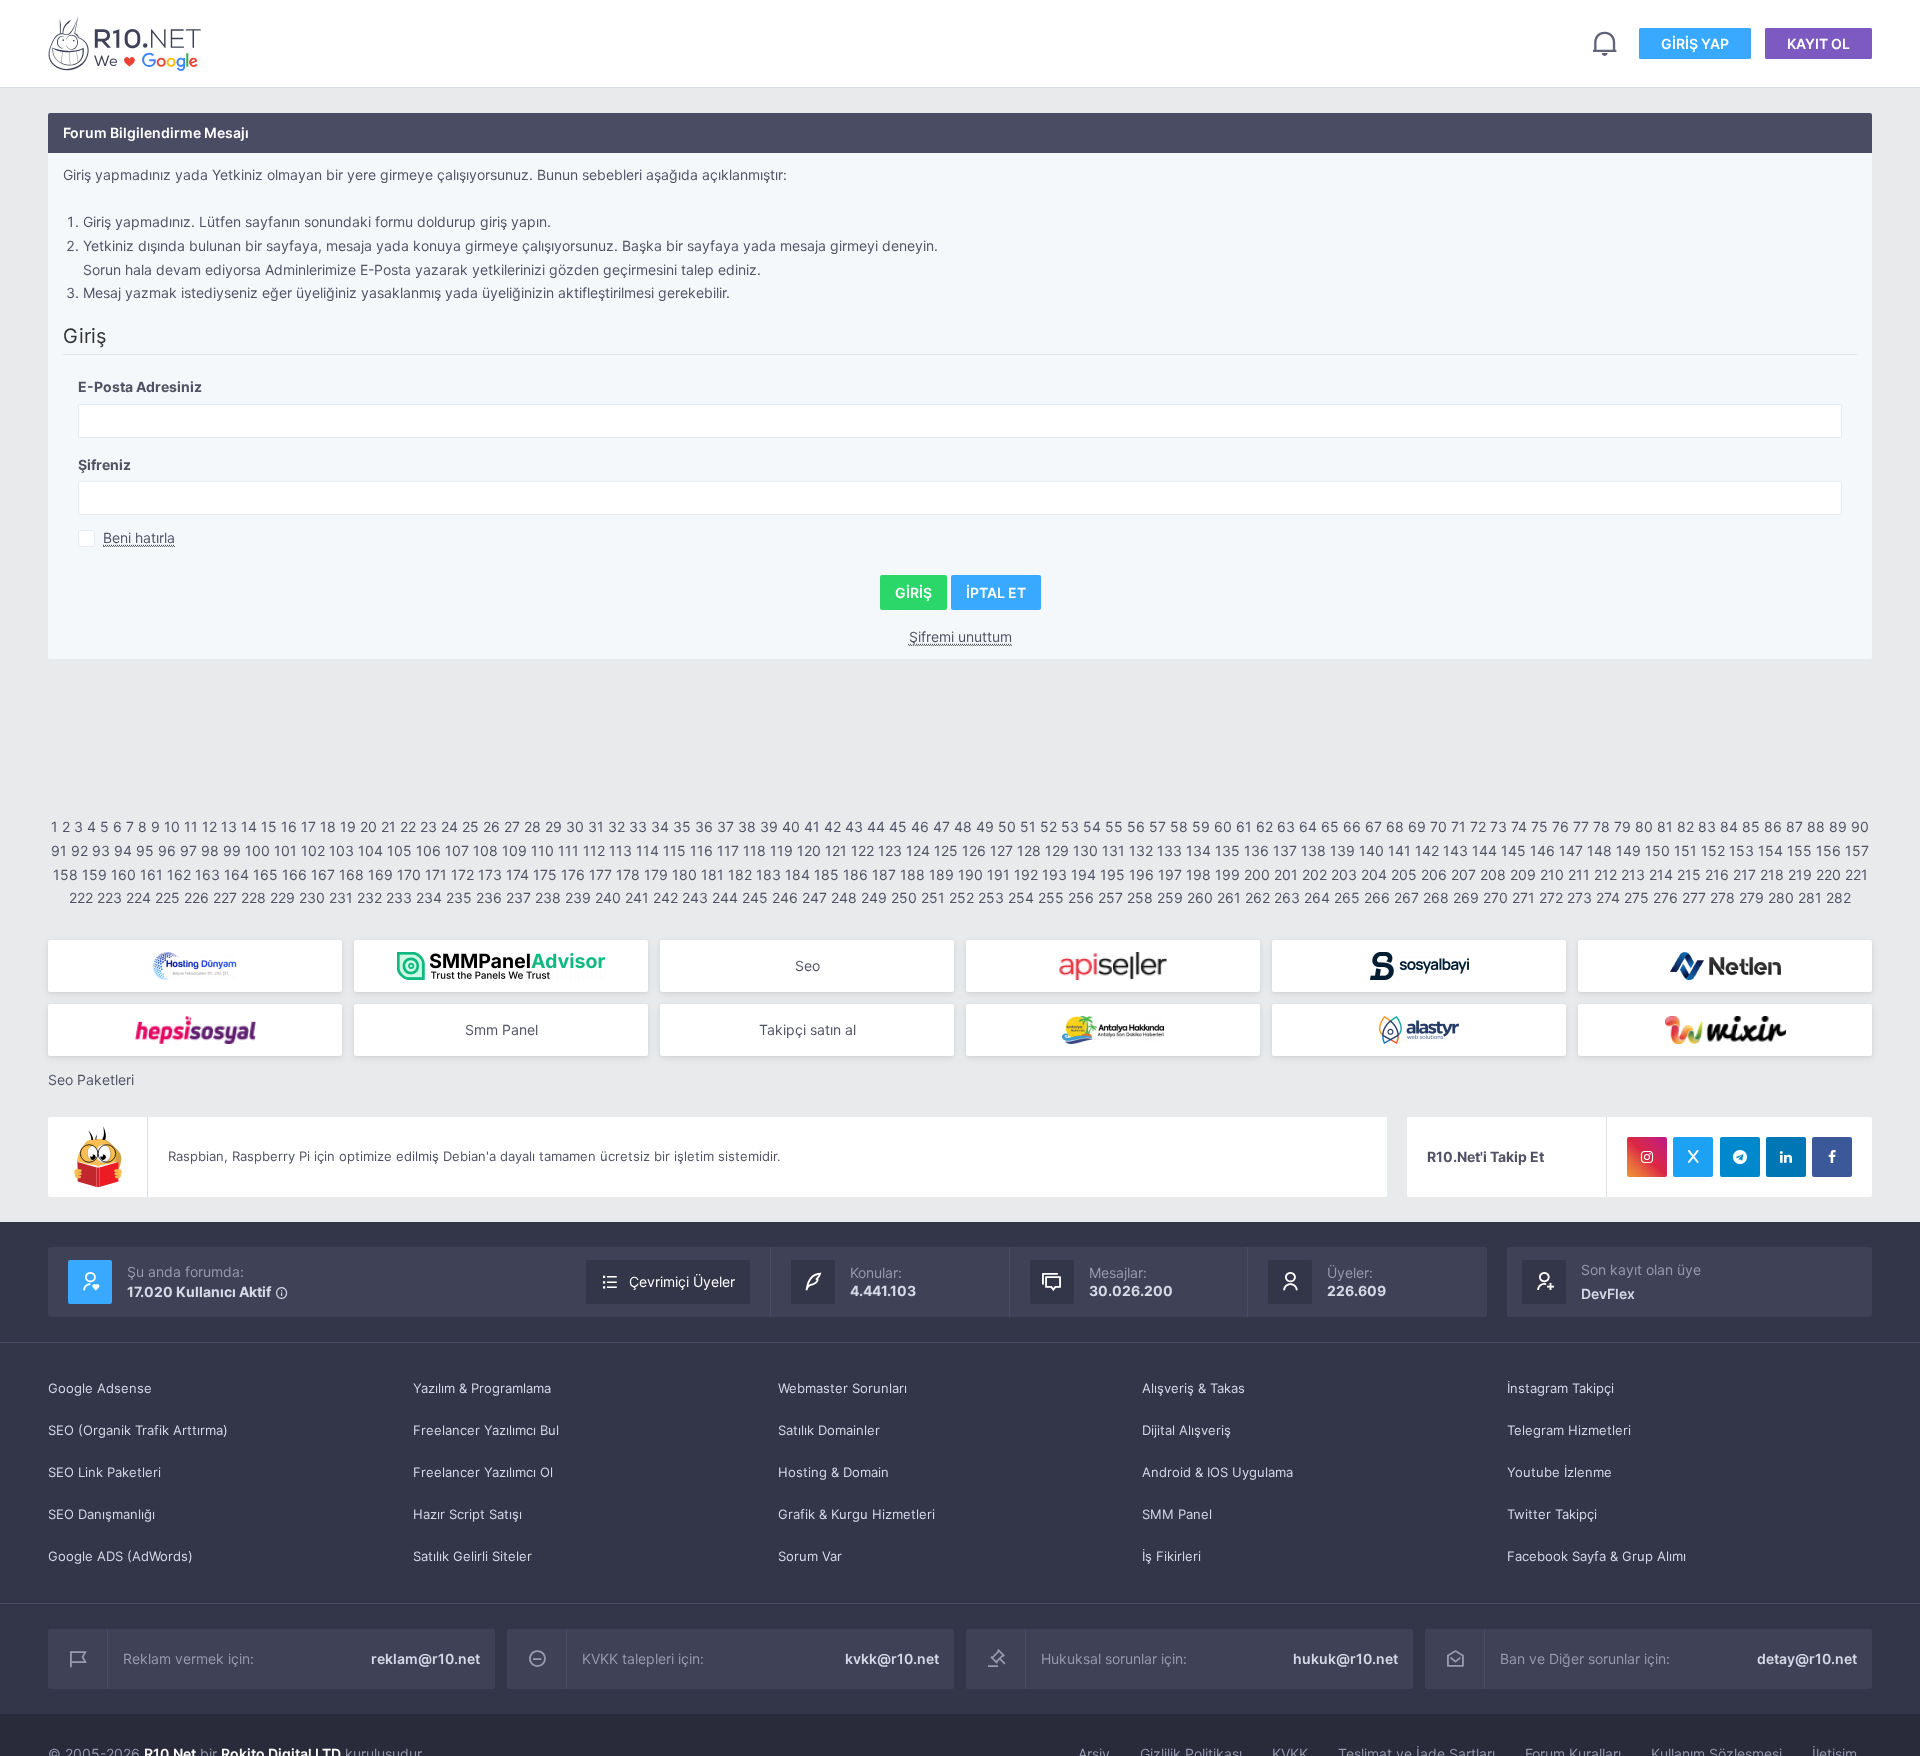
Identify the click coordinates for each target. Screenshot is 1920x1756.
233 (399, 897)
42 (832, 826)
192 (1026, 874)
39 (769, 826)
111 (568, 850)
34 (660, 826)
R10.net (128, 43)
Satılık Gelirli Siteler (472, 1556)
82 (1685, 826)
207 (1463, 874)
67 (1373, 826)
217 (1744, 874)
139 (1342, 850)
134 (1198, 850)
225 (167, 897)
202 (1314, 874)
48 (963, 826)
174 (517, 874)
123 (890, 850)
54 (1092, 826)
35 (682, 826)
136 (1256, 850)
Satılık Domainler (829, 1430)
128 (1029, 850)
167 (323, 874)
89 (1838, 826)
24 (449, 826)
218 (1772, 874)
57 (1157, 826)
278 (1722, 897)
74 (1519, 826)
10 (172, 826)
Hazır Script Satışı (467, 1514)
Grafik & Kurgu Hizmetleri (856, 1514)
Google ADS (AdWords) (120, 1556)
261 (1229, 897)
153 (1741, 850)
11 (191, 826)
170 (409, 874)
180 (684, 874)
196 (1141, 874)
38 (747, 826)
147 (1571, 850)
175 (545, 874)
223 (109, 897)
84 (1729, 826)
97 (188, 850)
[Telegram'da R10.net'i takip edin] (1740, 1157)
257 (1110, 897)
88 (1816, 826)
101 (285, 850)
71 (1458, 826)
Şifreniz (104, 464)
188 (912, 874)
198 (1198, 874)
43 (854, 826)
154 (1770, 850)
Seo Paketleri (91, 1079)
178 (628, 874)
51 (1028, 826)
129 (1057, 850)
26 (491, 826)
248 (844, 897)
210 (1552, 874)
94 (123, 850)
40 (791, 826)
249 (874, 897)
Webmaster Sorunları (842, 1388)
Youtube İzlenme (1559, 1472)
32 (616, 826)
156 (1828, 850)
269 (1466, 897)
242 (665, 897)
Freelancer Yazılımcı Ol (483, 1472)
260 (1200, 897)
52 (1048, 826)
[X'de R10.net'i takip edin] (1693, 1157)
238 (548, 897)
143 (1455, 850)
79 (1622, 826)
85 (1751, 826)
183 (768, 874)
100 (257, 850)
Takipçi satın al (807, 1029)
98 (210, 850)
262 (1257, 897)
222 (81, 897)
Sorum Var (810, 1556)
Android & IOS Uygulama (1217, 1472)
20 (368, 826)
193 (1054, 874)
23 (428, 826)
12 (209, 826)
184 (797, 874)
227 (225, 897)
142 (1427, 850)
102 (313, 850)
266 (1377, 897)
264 (1317, 897)
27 (512, 826)
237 (518, 897)
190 (970, 874)
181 (712, 874)
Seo (807, 965)
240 (608, 897)
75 (1539, 826)
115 (674, 850)
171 (436, 874)
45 (898, 826)
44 (876, 826)
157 (1857, 850)
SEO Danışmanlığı (101, 1514)
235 (459, 897)
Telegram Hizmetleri (1569, 1430)
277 (1694, 897)
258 (1140, 897)
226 (196, 897)
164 (236, 874)
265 (1347, 897)
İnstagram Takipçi (1560, 1388)
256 (1081, 897)
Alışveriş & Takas (1193, 1388)
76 (1560, 826)
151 (1685, 850)
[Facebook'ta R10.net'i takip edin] (1832, 1157)
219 (1800, 874)
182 (740, 874)
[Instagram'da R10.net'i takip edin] (1647, 1157)
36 (704, 826)
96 (167, 850)
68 (1395, 826)
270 (1495, 897)
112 (594, 850)
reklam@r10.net (425, 1658)
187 (884, 874)
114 (647, 850)
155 (1799, 850)
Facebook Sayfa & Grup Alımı (1596, 1556)
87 (1794, 826)
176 (573, 874)
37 (725, 826)
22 (408, 826)
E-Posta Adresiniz (140, 386)
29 (553, 826)
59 (1201, 826)
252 (961, 897)
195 (1112, 874)
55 (1114, 826)
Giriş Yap (1695, 43)
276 (1665, 897)
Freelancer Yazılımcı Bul (486, 1430)
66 (1352, 826)
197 (1170, 874)
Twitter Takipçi (1552, 1514)
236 (489, 897)
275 (1636, 897)
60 (1223, 826)
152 (1713, 850)
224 (138, 897)
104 (370, 850)
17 (308, 826)
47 (941, 826)
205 (1404, 874)
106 (428, 850)
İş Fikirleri (1171, 1556)
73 (1498, 826)
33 (638, 826)
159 (94, 874)
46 (920, 826)
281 (1810, 897)
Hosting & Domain (833, 1472)
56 (1136, 826)
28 (532, 826)
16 (289, 826)
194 (1083, 874)
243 (695, 897)
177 (600, 874)
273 (1579, 897)
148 (1599, 850)
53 (1070, 826)
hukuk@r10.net (1345, 1658)
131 (1113, 850)
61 (1244, 826)
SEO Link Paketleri (104, 1472)
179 (656, 874)
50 (1007, 826)
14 (249, 826)
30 (575, 826)
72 (1478, 826)
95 (145, 850)
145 (1513, 850)
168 (351, 874)
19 (348, 826)
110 (542, 850)
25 (470, 826)
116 (701, 850)
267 (1406, 897)
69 (1417, 826)
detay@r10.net (1807, 1658)
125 (946, 850)
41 (812, 826)
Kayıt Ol (1818, 43)
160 (123, 874)
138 (1313, 850)
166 (294, 874)
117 (728, 850)
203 (1344, 874)
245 (755, 897)
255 (1051, 897)
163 (207, 874)
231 (341, 897)
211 (1579, 874)
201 (1286, 874)
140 (1371, 850)
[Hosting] (195, 966)
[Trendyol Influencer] (1725, 1030)
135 (1227, 850)
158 (65, 874)
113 (620, 850)
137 (1285, 850)
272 (1551, 897)
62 (1264, 826)
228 (253, 897)
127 (1001, 850)
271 (1523, 897)
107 (457, 850)
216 (1717, 874)
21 (388, 826)
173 (490, 874)
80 (1644, 826)
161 (151, 874)
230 (312, 897)
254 (1021, 897)
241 (637, 897)
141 (1399, 850)
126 (974, 850)
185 (826, 874)
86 (1773, 826)
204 (1374, 874)
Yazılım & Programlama (482, 1388)
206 (1434, 874)
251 (933, 897)
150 (1657, 850)
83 (1707, 826)
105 (399, 850)
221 (1856, 874)
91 (59, 850)
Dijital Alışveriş (1186, 1430)
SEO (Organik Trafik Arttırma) (138, 1430)
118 (754, 850)
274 (1608, 897)
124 (918, 850)
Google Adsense (100, 1388)
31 (596, 826)
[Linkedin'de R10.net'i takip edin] (1786, 1157)
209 (1523, 874)
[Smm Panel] (1113, 966)
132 (1141, 850)
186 (855, 874)
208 (1493, 874)
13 (229, 826)
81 (1665, 826)
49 (985, 826)
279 (1751, 897)
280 (1781, 897)
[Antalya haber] (1113, 1030)
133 (1169, 850)
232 (369, 897)
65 (1330, 826)
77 (1581, 826)
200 (1257, 874)
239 (578, 897)
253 (991, 897)
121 (836, 850)
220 (1828, 874)
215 (1689, 874)
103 (341, 850)
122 (862, 850)
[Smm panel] (501, 966)
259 (1170, 897)
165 (265, 874)
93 (101, 850)
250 (904, 897)
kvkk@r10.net (892, 1658)
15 (269, 826)
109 (514, 850)
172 (462, 874)
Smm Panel (501, 1029)
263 (1287, 897)
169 (380, 874)
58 (1179, 826)
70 (1438, 826)
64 (1308, 826)
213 (1633, 874)
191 (998, 874)
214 (1661, 874)
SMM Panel (1177, 1514)
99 (232, 850)
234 (429, 897)
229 (282, 897)
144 (1484, 850)
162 (179, 874)
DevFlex (1608, 1293)
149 (1628, 850)
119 (781, 850)
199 (1227, 874)
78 (1601, 826)
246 (785, 897)
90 (1860, 826)
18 (328, 826)
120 (809, 850)
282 (1838, 897)
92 (79, 850)
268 (1436, 897)
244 (725, 897)
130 (1085, 850)
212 (1605, 874)
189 (941, 874)
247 (814, 897)
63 (1286, 826)
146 (1542, 850)
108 (485, 850)
